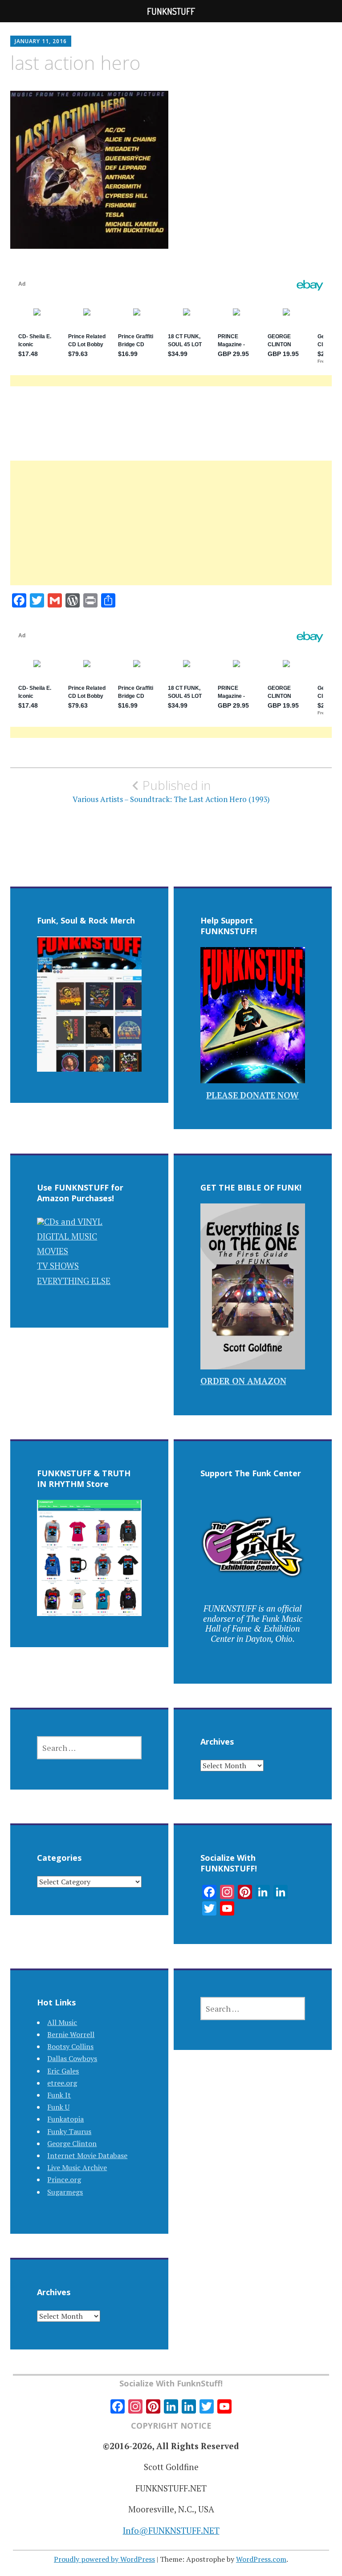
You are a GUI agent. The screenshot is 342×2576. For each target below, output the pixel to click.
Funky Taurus (69, 2131)
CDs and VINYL (73, 1221)
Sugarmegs (65, 2192)
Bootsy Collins (70, 2046)
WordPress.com (261, 2559)
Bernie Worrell (71, 2034)
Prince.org (64, 2179)
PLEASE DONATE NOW (252, 1095)
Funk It (59, 2095)
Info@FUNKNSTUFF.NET (171, 2530)
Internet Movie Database (87, 2155)
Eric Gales (63, 2071)
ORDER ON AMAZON (243, 1381)
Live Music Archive (77, 2167)
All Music (62, 2022)
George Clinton (72, 2143)
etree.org (62, 2083)
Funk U (58, 2107)
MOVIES (53, 1251)
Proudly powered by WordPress (104, 2559)
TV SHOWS (58, 1266)
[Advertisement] (171, 534)
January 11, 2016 (41, 41)
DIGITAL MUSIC (67, 1236)
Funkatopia (65, 2119)
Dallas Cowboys (72, 2058)
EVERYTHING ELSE (74, 1281)
